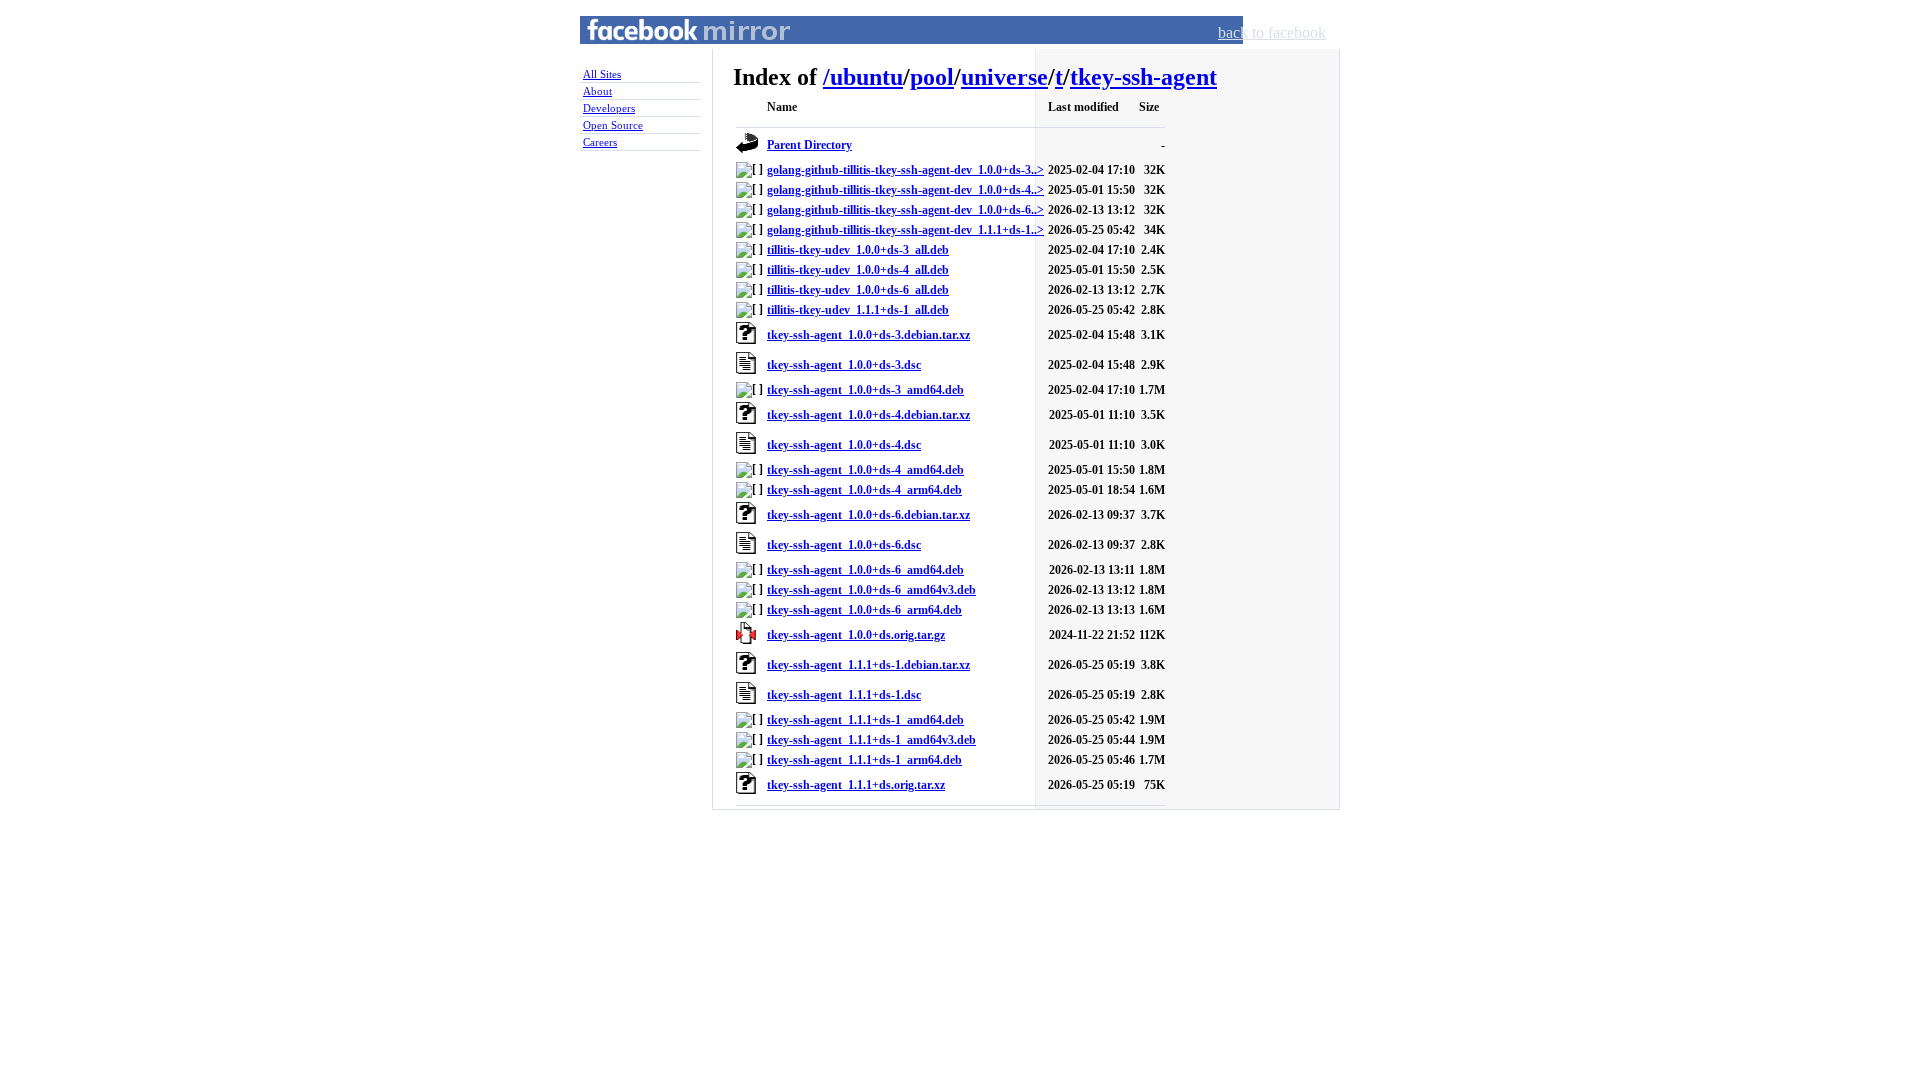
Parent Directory (809, 145)
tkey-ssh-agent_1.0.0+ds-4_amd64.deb (865, 470)
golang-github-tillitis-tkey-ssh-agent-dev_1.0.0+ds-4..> (905, 190)
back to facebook (1272, 32)
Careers (600, 142)
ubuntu (866, 77)
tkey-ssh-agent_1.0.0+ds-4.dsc (844, 445)
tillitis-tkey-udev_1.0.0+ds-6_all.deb (858, 290)
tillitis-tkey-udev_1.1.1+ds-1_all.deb (858, 310)
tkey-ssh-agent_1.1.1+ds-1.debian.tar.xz (868, 665)
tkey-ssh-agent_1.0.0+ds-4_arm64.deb (864, 490)
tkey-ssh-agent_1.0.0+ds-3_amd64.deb (865, 390)
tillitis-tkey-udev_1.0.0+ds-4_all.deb (858, 270)
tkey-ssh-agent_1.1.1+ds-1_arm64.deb (864, 760)
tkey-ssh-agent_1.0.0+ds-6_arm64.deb (864, 610)
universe (1004, 77)
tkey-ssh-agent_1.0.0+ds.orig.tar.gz (856, 635)
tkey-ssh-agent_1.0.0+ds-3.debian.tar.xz (868, 335)
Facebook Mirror (670, 53)
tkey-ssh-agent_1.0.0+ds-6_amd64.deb (865, 570)
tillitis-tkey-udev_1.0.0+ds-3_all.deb (858, 250)
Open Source (613, 125)
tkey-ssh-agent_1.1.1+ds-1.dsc (844, 695)
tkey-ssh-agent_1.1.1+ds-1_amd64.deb (865, 720)
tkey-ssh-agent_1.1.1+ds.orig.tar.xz (856, 785)
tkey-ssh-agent (1143, 77)
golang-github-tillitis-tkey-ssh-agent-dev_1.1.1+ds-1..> (905, 230)
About (597, 91)
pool (932, 77)
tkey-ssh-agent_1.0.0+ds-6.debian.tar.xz (868, 515)
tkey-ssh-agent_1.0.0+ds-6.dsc (844, 545)
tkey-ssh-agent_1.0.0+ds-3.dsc (844, 365)
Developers (609, 108)
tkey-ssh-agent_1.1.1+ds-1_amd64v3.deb (871, 740)
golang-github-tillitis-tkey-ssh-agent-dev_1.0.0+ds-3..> (905, 170)
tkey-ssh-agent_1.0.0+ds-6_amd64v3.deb (871, 590)
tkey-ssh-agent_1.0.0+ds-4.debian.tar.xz (868, 415)
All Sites (602, 74)
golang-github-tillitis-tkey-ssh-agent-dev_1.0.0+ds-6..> (905, 210)
